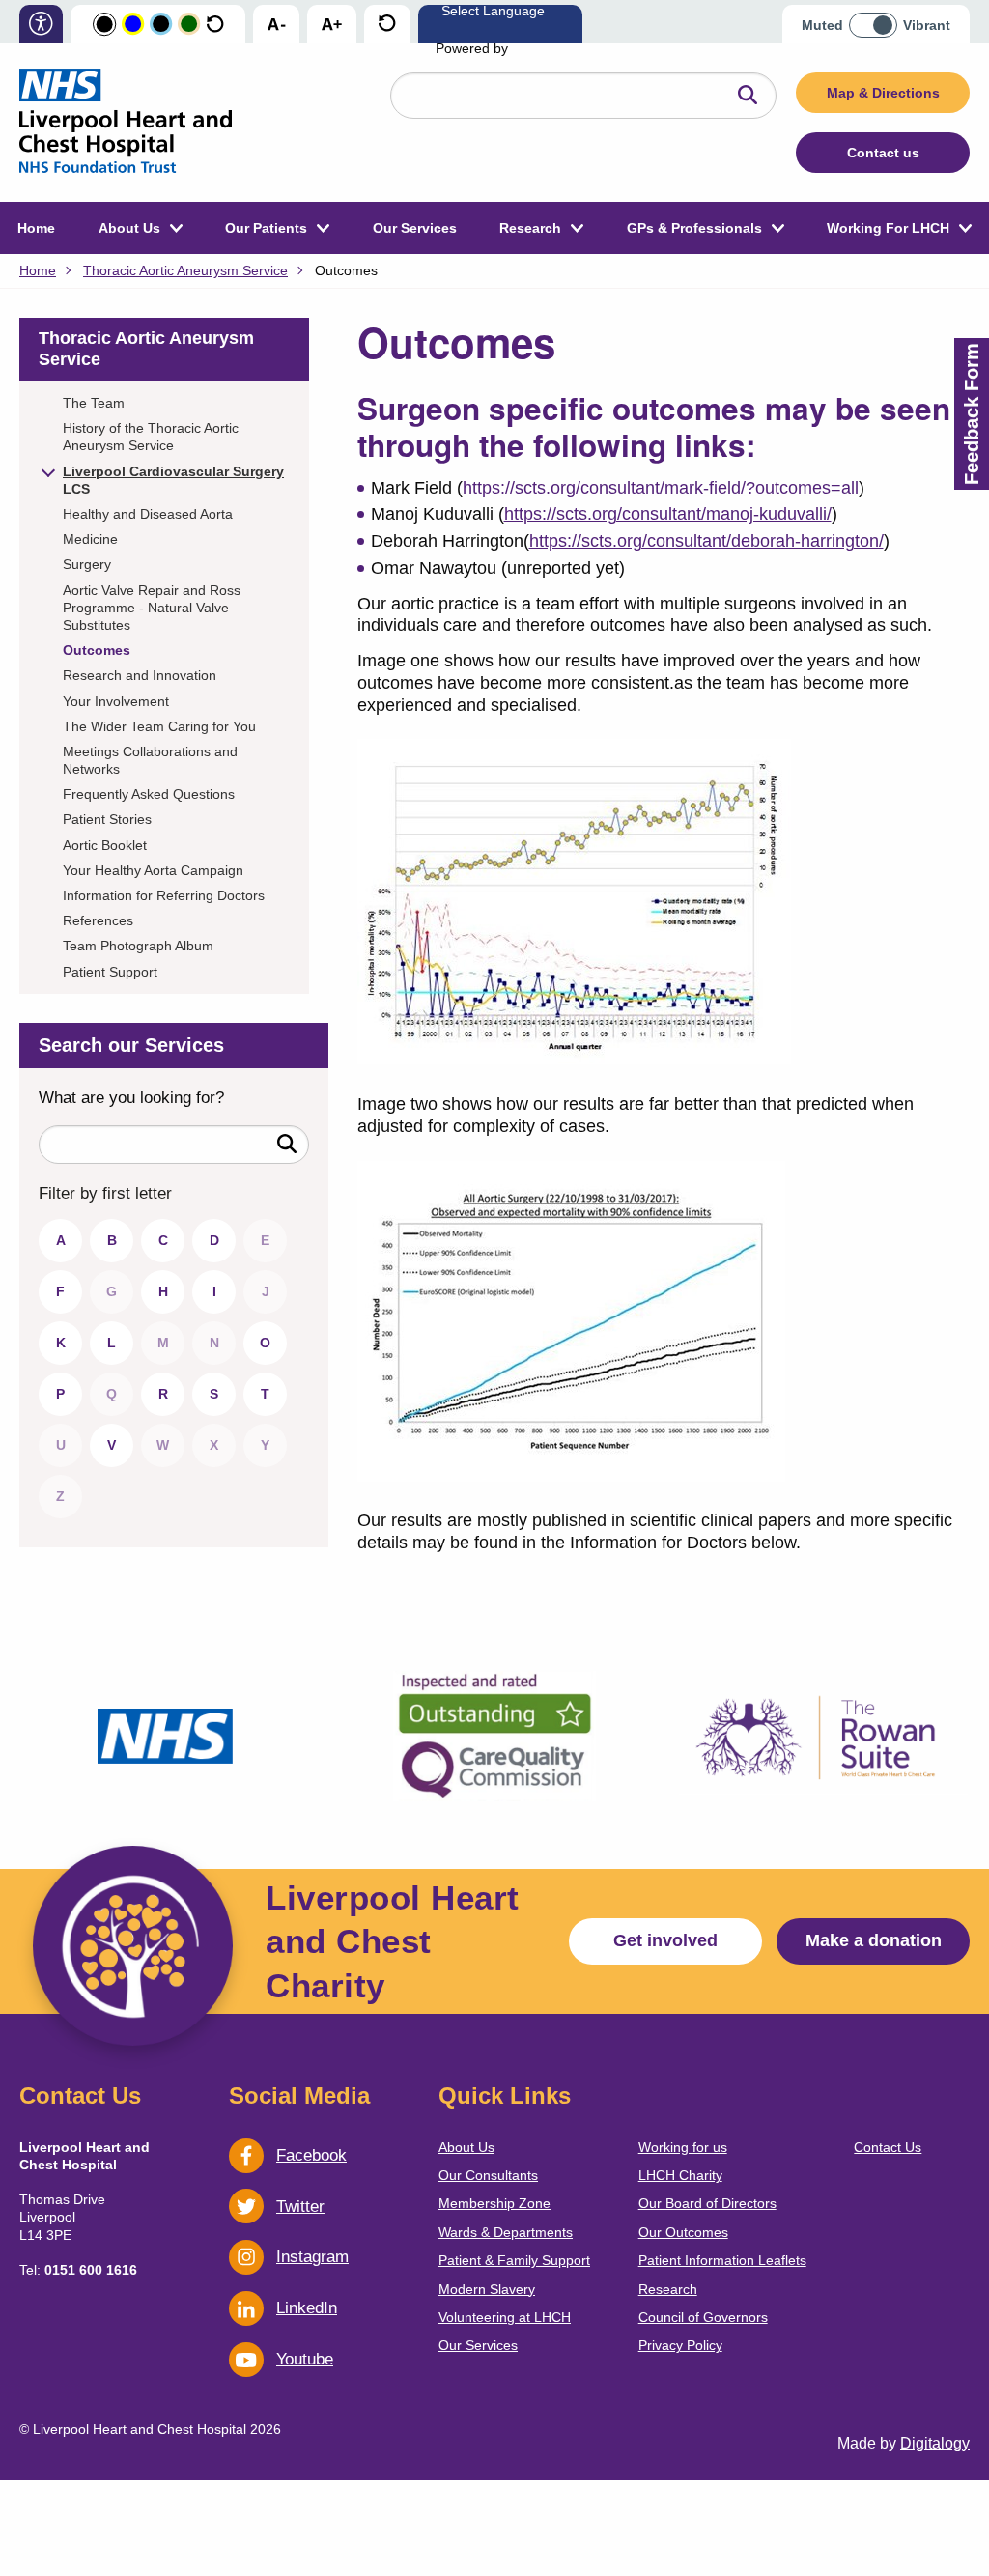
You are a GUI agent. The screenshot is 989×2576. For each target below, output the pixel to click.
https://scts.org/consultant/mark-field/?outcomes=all (661, 488)
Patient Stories (107, 819)
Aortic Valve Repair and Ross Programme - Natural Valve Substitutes (152, 608)
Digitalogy (935, 2443)
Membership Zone (494, 2203)
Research (530, 228)
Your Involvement (116, 701)
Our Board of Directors (707, 2203)
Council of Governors (703, 2317)
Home (36, 228)
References (98, 920)
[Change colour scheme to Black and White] (104, 25)
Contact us (883, 153)
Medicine (90, 539)
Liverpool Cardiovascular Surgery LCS (173, 480)
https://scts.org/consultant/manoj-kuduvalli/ (668, 514)
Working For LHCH (888, 228)
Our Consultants (488, 2175)
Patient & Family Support (514, 2260)
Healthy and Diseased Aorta (148, 514)
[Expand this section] (48, 469)
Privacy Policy (680, 2345)
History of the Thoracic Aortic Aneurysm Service (151, 437)
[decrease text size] (276, 25)
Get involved (665, 1940)
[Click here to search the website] (748, 96)
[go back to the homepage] (126, 123)
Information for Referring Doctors (164, 895)
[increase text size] (332, 25)
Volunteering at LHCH (505, 2317)
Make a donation (874, 1940)
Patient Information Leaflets (722, 2260)
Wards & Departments (506, 2232)
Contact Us (888, 2147)
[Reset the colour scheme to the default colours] (215, 25)
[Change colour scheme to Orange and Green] (189, 25)
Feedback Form (972, 414)
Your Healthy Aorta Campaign (153, 870)
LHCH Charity (680, 2175)
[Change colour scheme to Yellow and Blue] (133, 25)
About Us (129, 228)
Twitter (300, 2207)
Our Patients (266, 228)
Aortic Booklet (105, 845)
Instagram (312, 2257)
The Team (94, 403)
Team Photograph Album (138, 946)
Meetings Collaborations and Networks (150, 760)
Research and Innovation (140, 675)
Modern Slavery (487, 2289)
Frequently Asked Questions (149, 794)
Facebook (311, 2155)
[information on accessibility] (41, 26)
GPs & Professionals (694, 228)
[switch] (879, 19)
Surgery (87, 564)
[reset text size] (387, 25)
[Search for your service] (287, 1145)
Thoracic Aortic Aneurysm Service (185, 270)
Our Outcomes (683, 2232)
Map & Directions (883, 93)
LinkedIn (307, 2308)
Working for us (683, 2147)
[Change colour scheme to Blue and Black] (161, 25)
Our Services (415, 228)
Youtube (305, 2359)
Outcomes (97, 650)
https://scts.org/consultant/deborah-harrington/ (706, 541)
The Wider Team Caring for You (159, 726)
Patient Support (110, 972)
